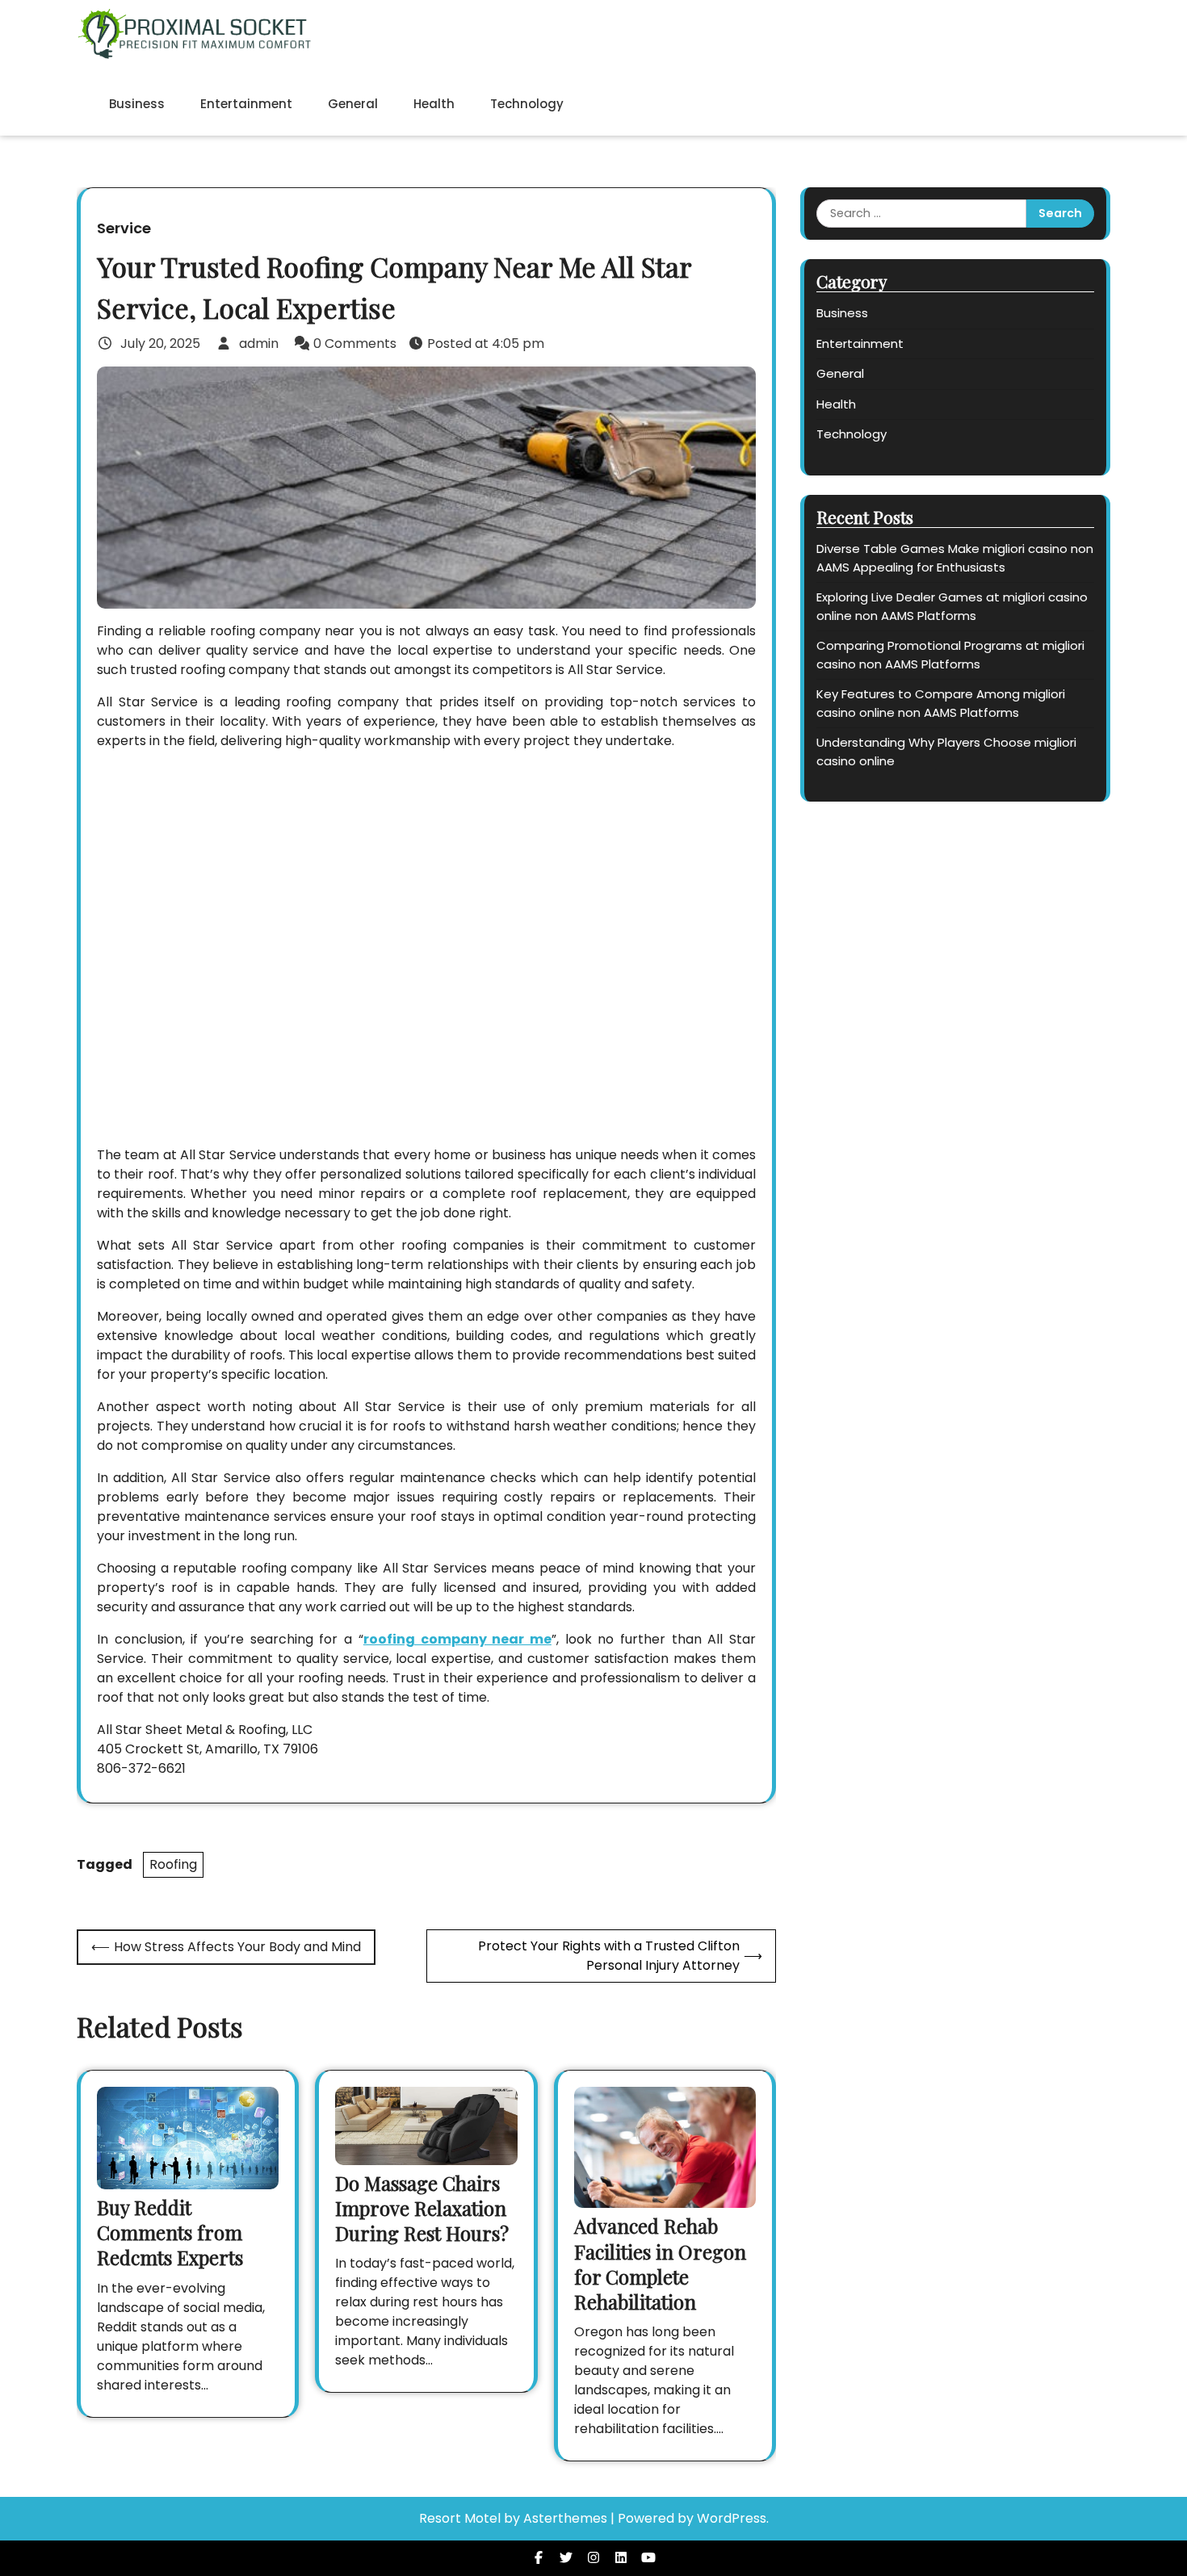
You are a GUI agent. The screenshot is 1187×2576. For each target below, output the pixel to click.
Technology (527, 104)
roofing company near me (457, 1639)
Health (434, 104)
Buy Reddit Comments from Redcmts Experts (170, 2232)
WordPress (732, 2518)
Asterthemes (565, 2518)
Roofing (173, 1864)
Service (124, 228)
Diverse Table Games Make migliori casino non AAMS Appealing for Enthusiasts (955, 558)
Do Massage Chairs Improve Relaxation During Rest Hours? (422, 2208)
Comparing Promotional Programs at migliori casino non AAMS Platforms (950, 655)
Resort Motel (460, 2518)
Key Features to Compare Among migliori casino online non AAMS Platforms (941, 703)
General (353, 104)
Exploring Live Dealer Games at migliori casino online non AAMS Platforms (952, 606)
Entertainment (246, 104)
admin (259, 343)
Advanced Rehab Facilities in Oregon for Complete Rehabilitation (660, 2264)
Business (137, 104)
